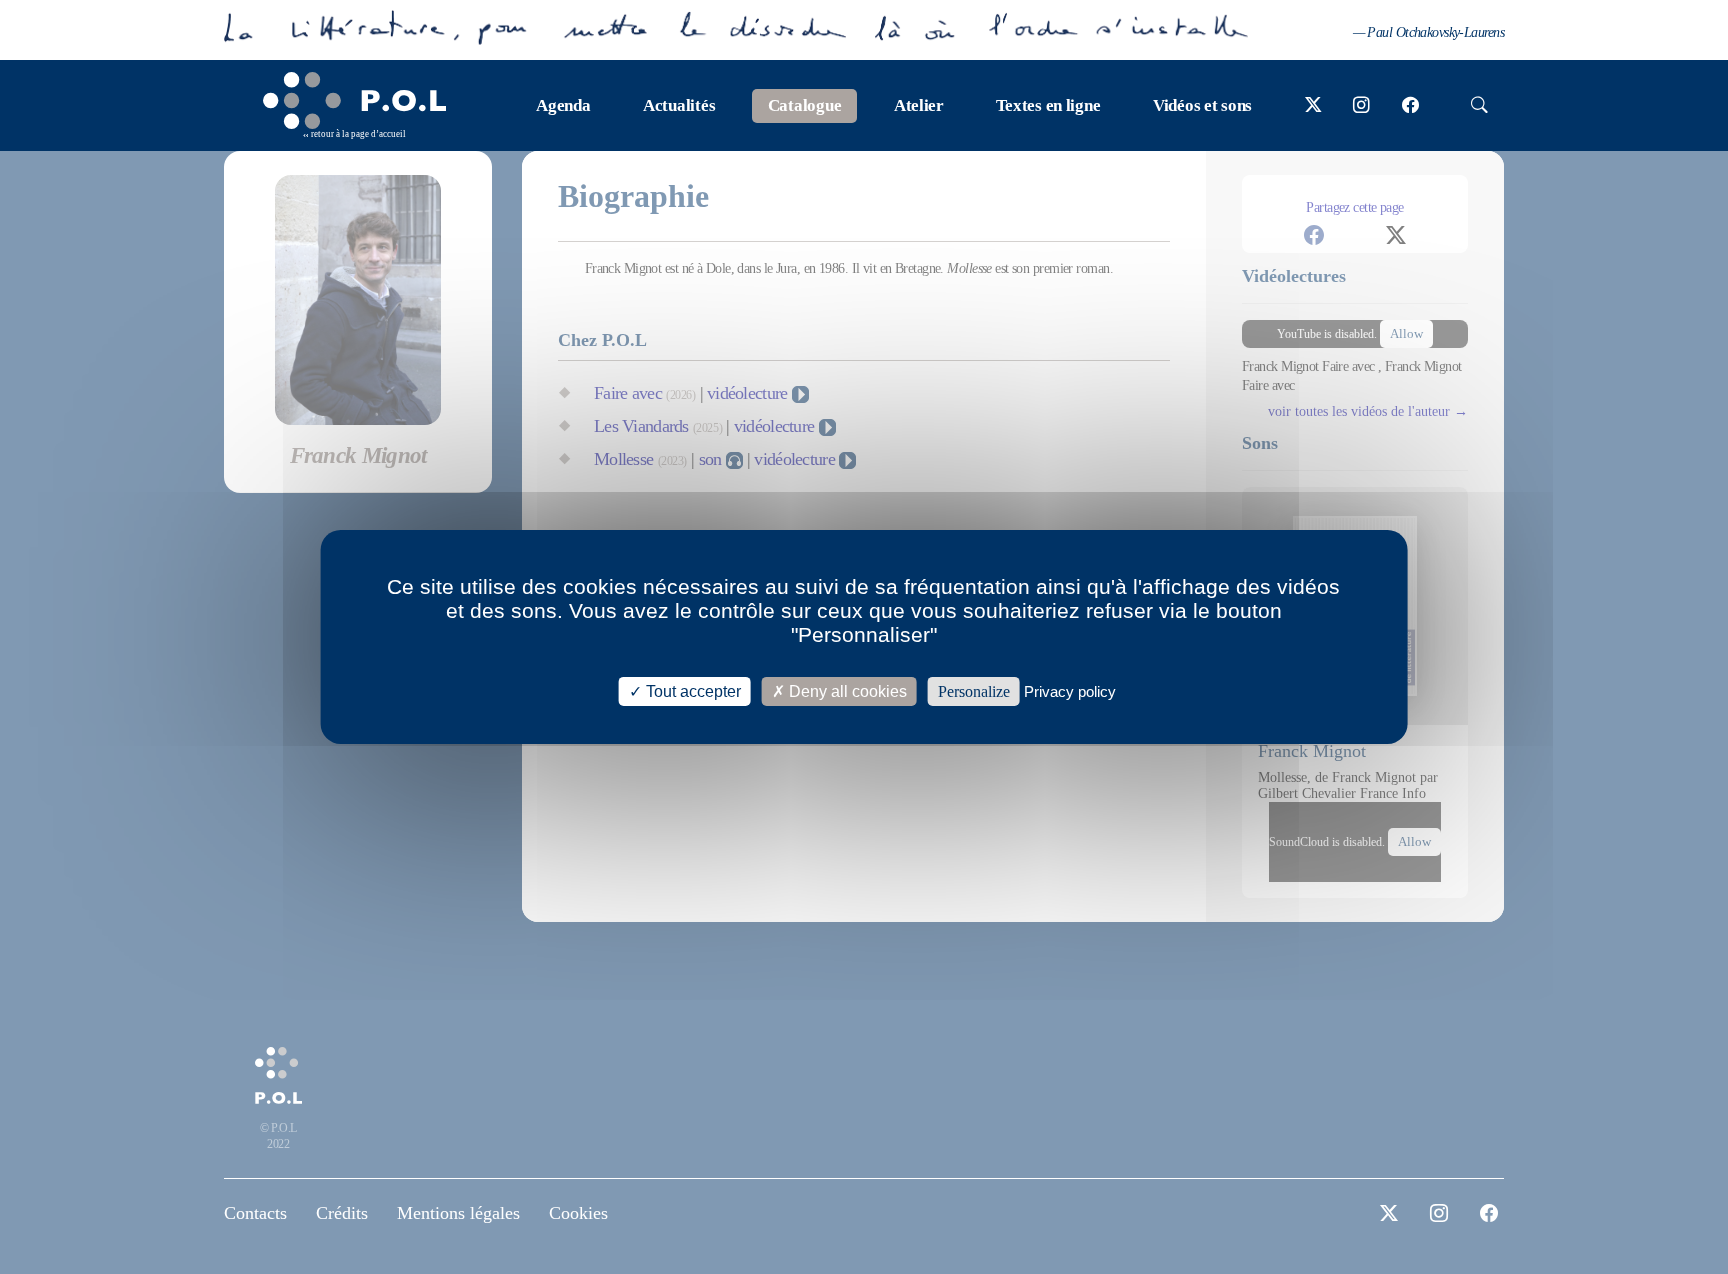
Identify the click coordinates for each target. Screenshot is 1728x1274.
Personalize (974, 691)
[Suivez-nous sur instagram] (1361, 106)
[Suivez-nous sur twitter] (1313, 106)
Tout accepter (691, 691)
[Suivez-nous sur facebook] (1410, 106)
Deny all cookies (846, 691)
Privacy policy (1070, 691)
